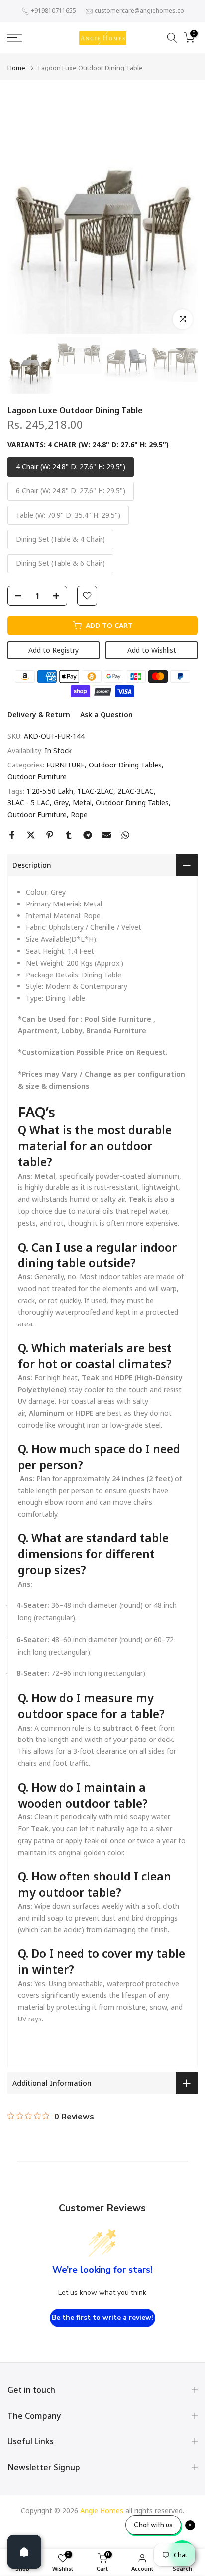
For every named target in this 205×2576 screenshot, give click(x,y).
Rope (79, 814)
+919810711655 (53, 11)
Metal (82, 802)
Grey (61, 802)
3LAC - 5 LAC (29, 802)
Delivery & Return (39, 715)
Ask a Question (106, 715)
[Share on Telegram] (88, 835)
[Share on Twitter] (31, 835)
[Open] (24, 2552)
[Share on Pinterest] (50, 835)
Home (16, 68)
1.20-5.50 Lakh (50, 791)
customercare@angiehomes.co (139, 11)
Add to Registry (53, 650)
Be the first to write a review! (102, 2318)
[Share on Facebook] (12, 835)
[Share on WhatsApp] (125, 835)
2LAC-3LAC (136, 791)
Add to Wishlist (152, 650)
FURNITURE (65, 765)
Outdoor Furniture (37, 777)
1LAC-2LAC (95, 791)
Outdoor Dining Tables (125, 765)
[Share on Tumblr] (69, 835)
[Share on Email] (106, 835)
